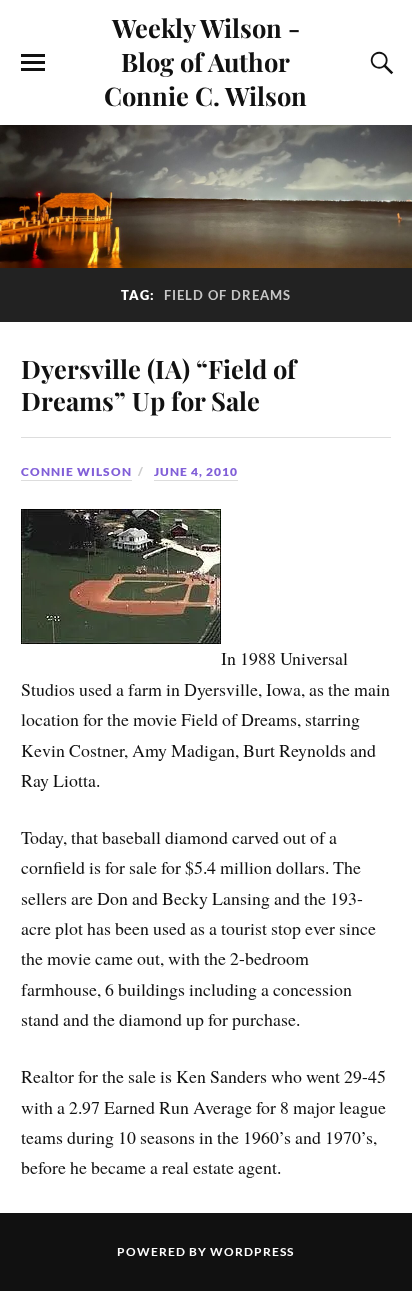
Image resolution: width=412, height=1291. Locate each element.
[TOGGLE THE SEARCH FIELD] (379, 63)
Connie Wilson (76, 471)
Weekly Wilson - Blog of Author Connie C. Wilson (205, 61)
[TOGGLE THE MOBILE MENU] (33, 63)
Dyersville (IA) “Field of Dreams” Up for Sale (158, 384)
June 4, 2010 (196, 471)
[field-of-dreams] (121, 659)
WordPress (252, 1251)
